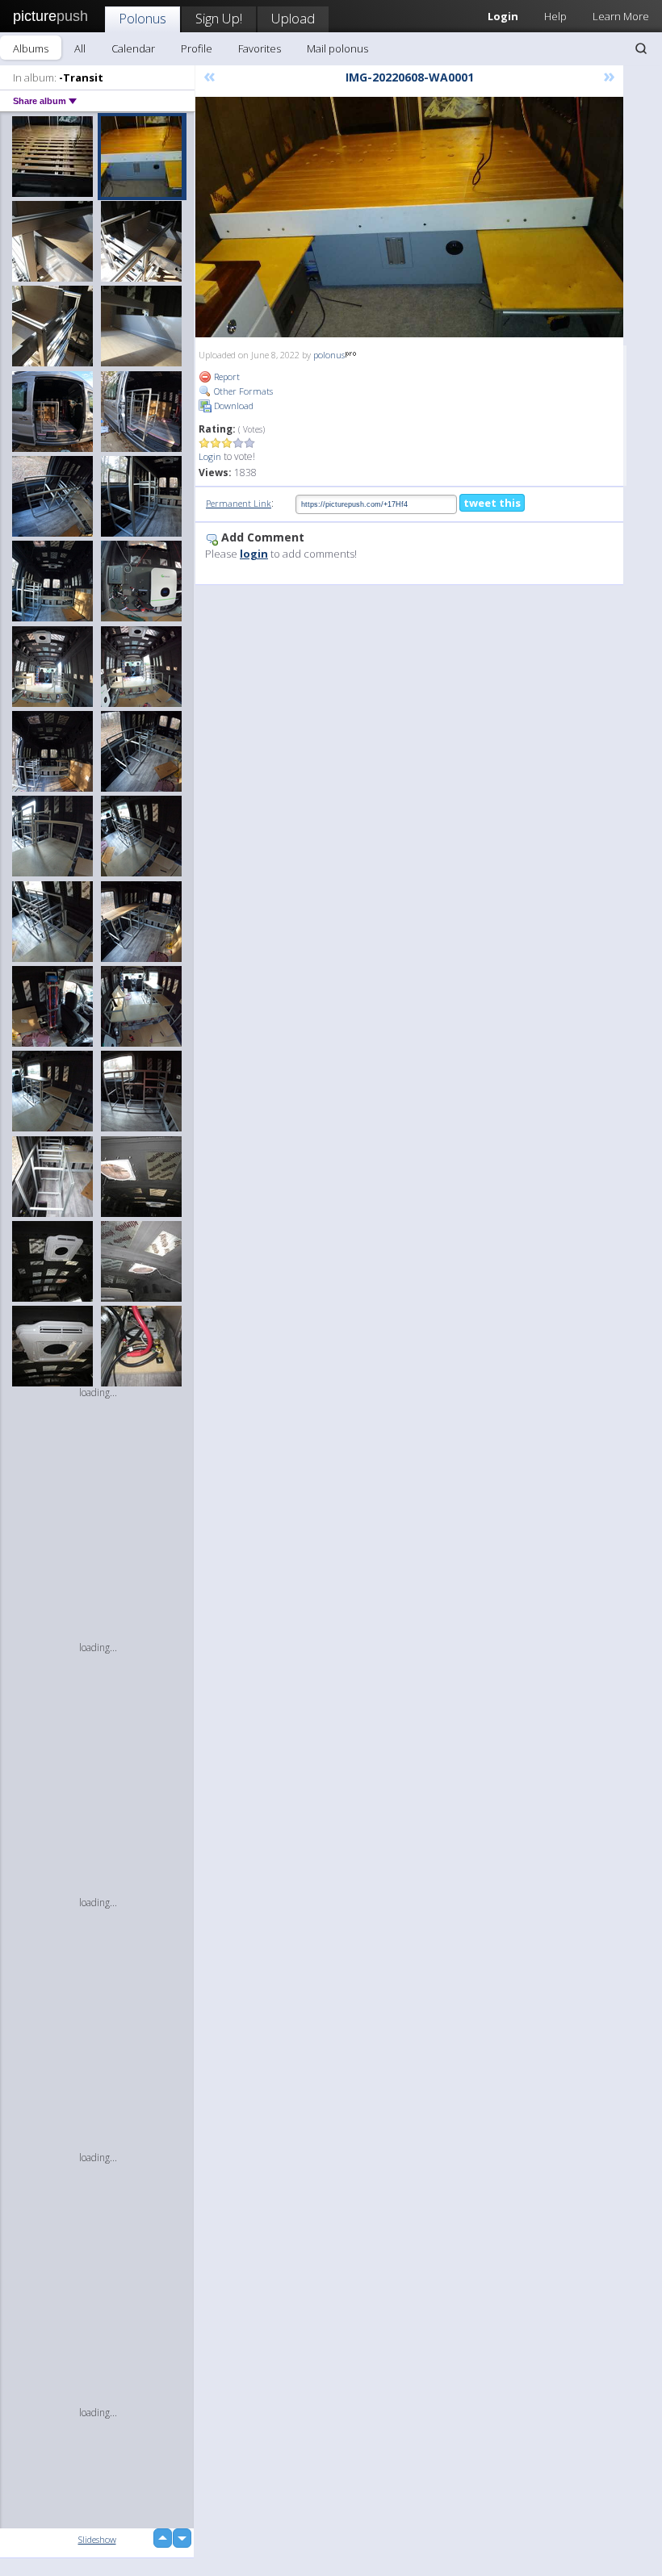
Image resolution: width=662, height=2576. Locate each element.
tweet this (492, 503)
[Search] (641, 48)
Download (233, 406)
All (80, 48)
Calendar (133, 48)
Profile (197, 48)
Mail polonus (337, 48)
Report (226, 376)
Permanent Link (239, 503)
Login (210, 456)
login (254, 554)
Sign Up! (219, 18)
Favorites (260, 48)
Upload (293, 18)
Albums (31, 48)
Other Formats (242, 391)
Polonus (142, 18)
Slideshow (97, 2539)
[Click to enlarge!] (409, 217)
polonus (329, 355)
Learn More (621, 16)
